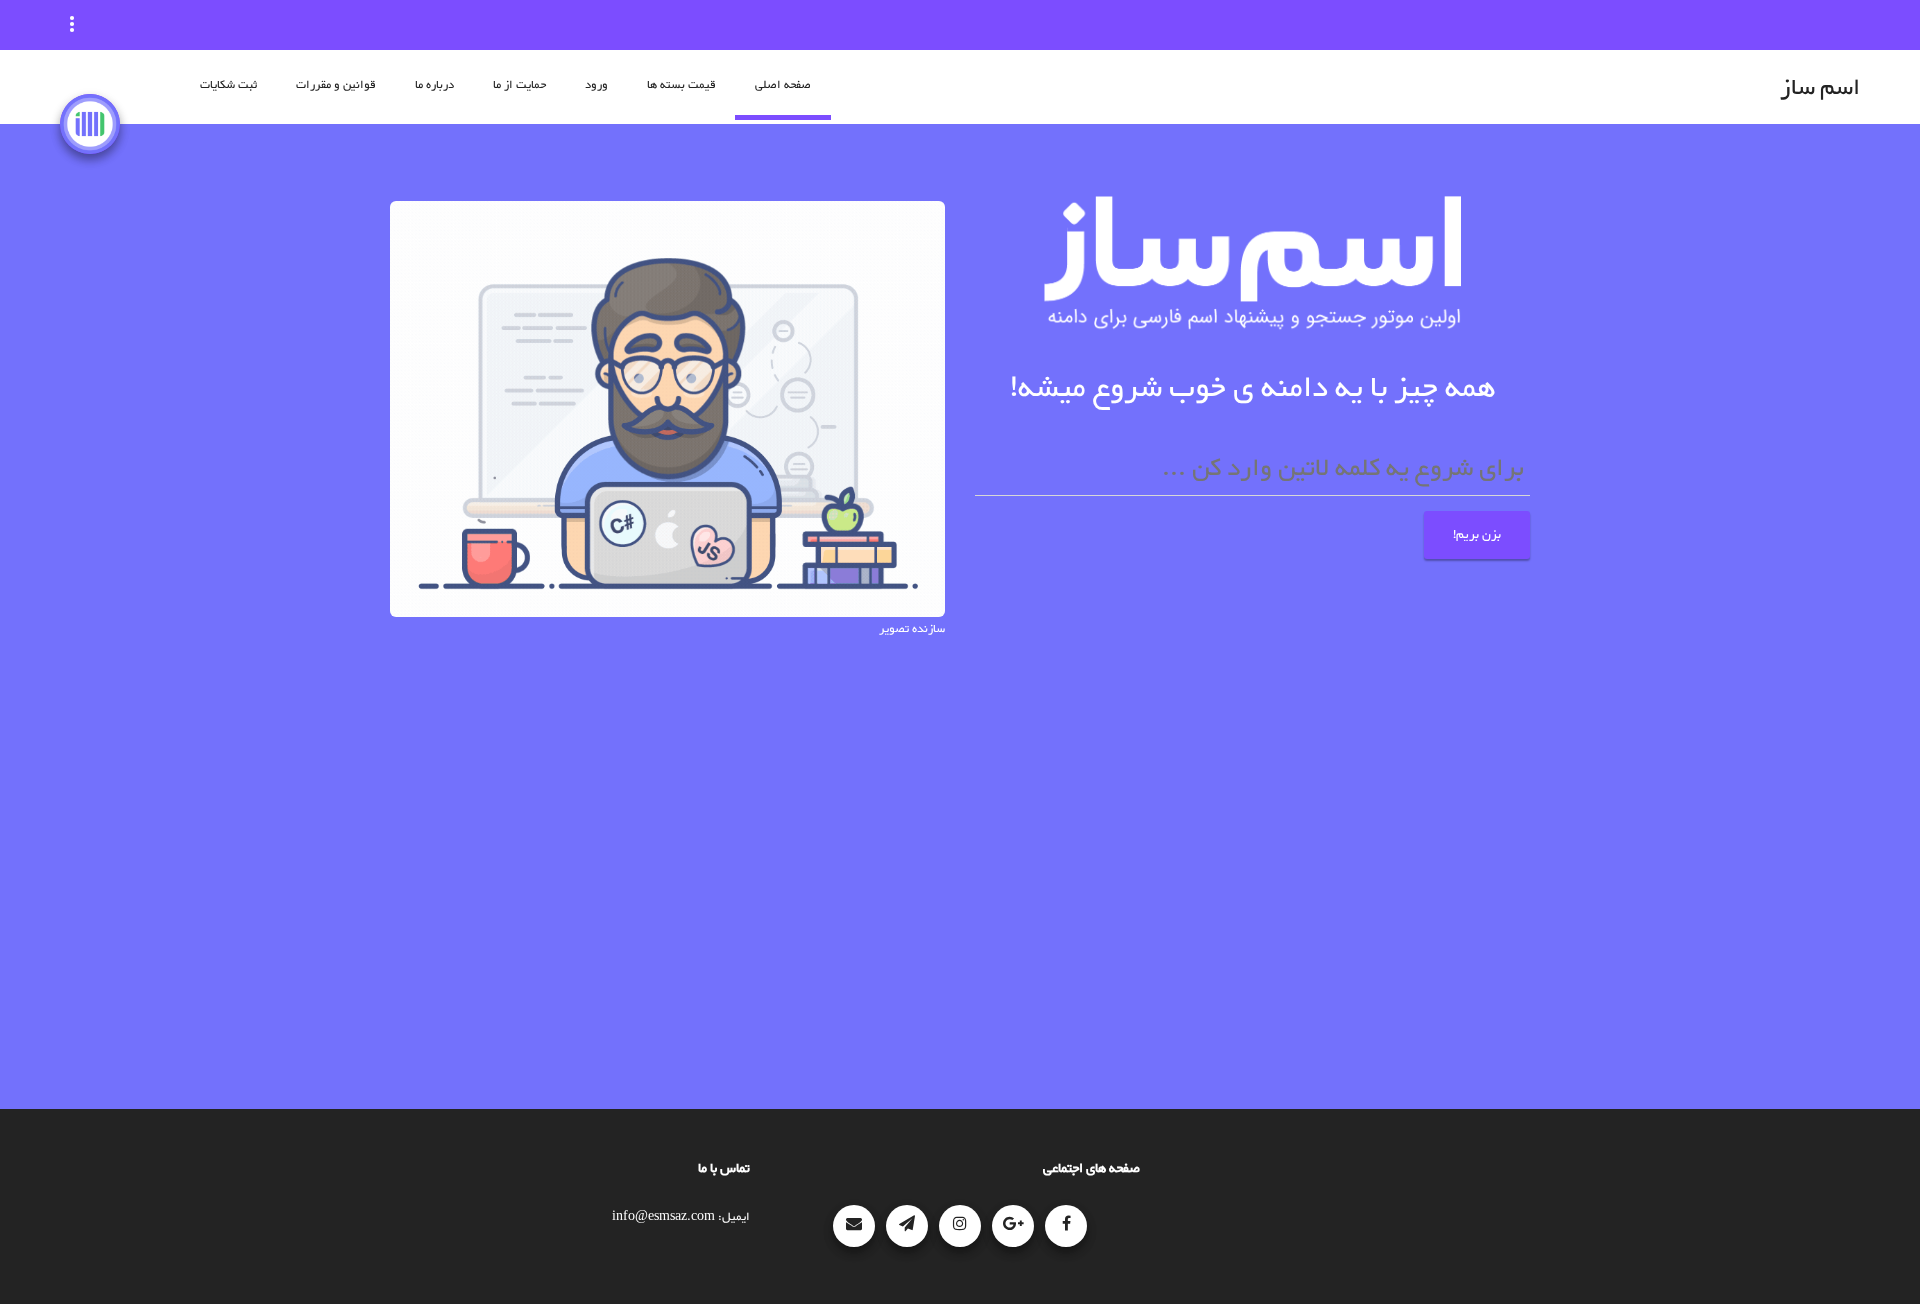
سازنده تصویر (912, 629)
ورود (596, 85)
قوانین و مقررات (336, 85)
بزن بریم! (1477, 535)
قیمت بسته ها (681, 85)
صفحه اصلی (783, 85)
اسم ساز (1820, 88)
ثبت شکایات (228, 85)
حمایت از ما (519, 85)
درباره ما (434, 85)
